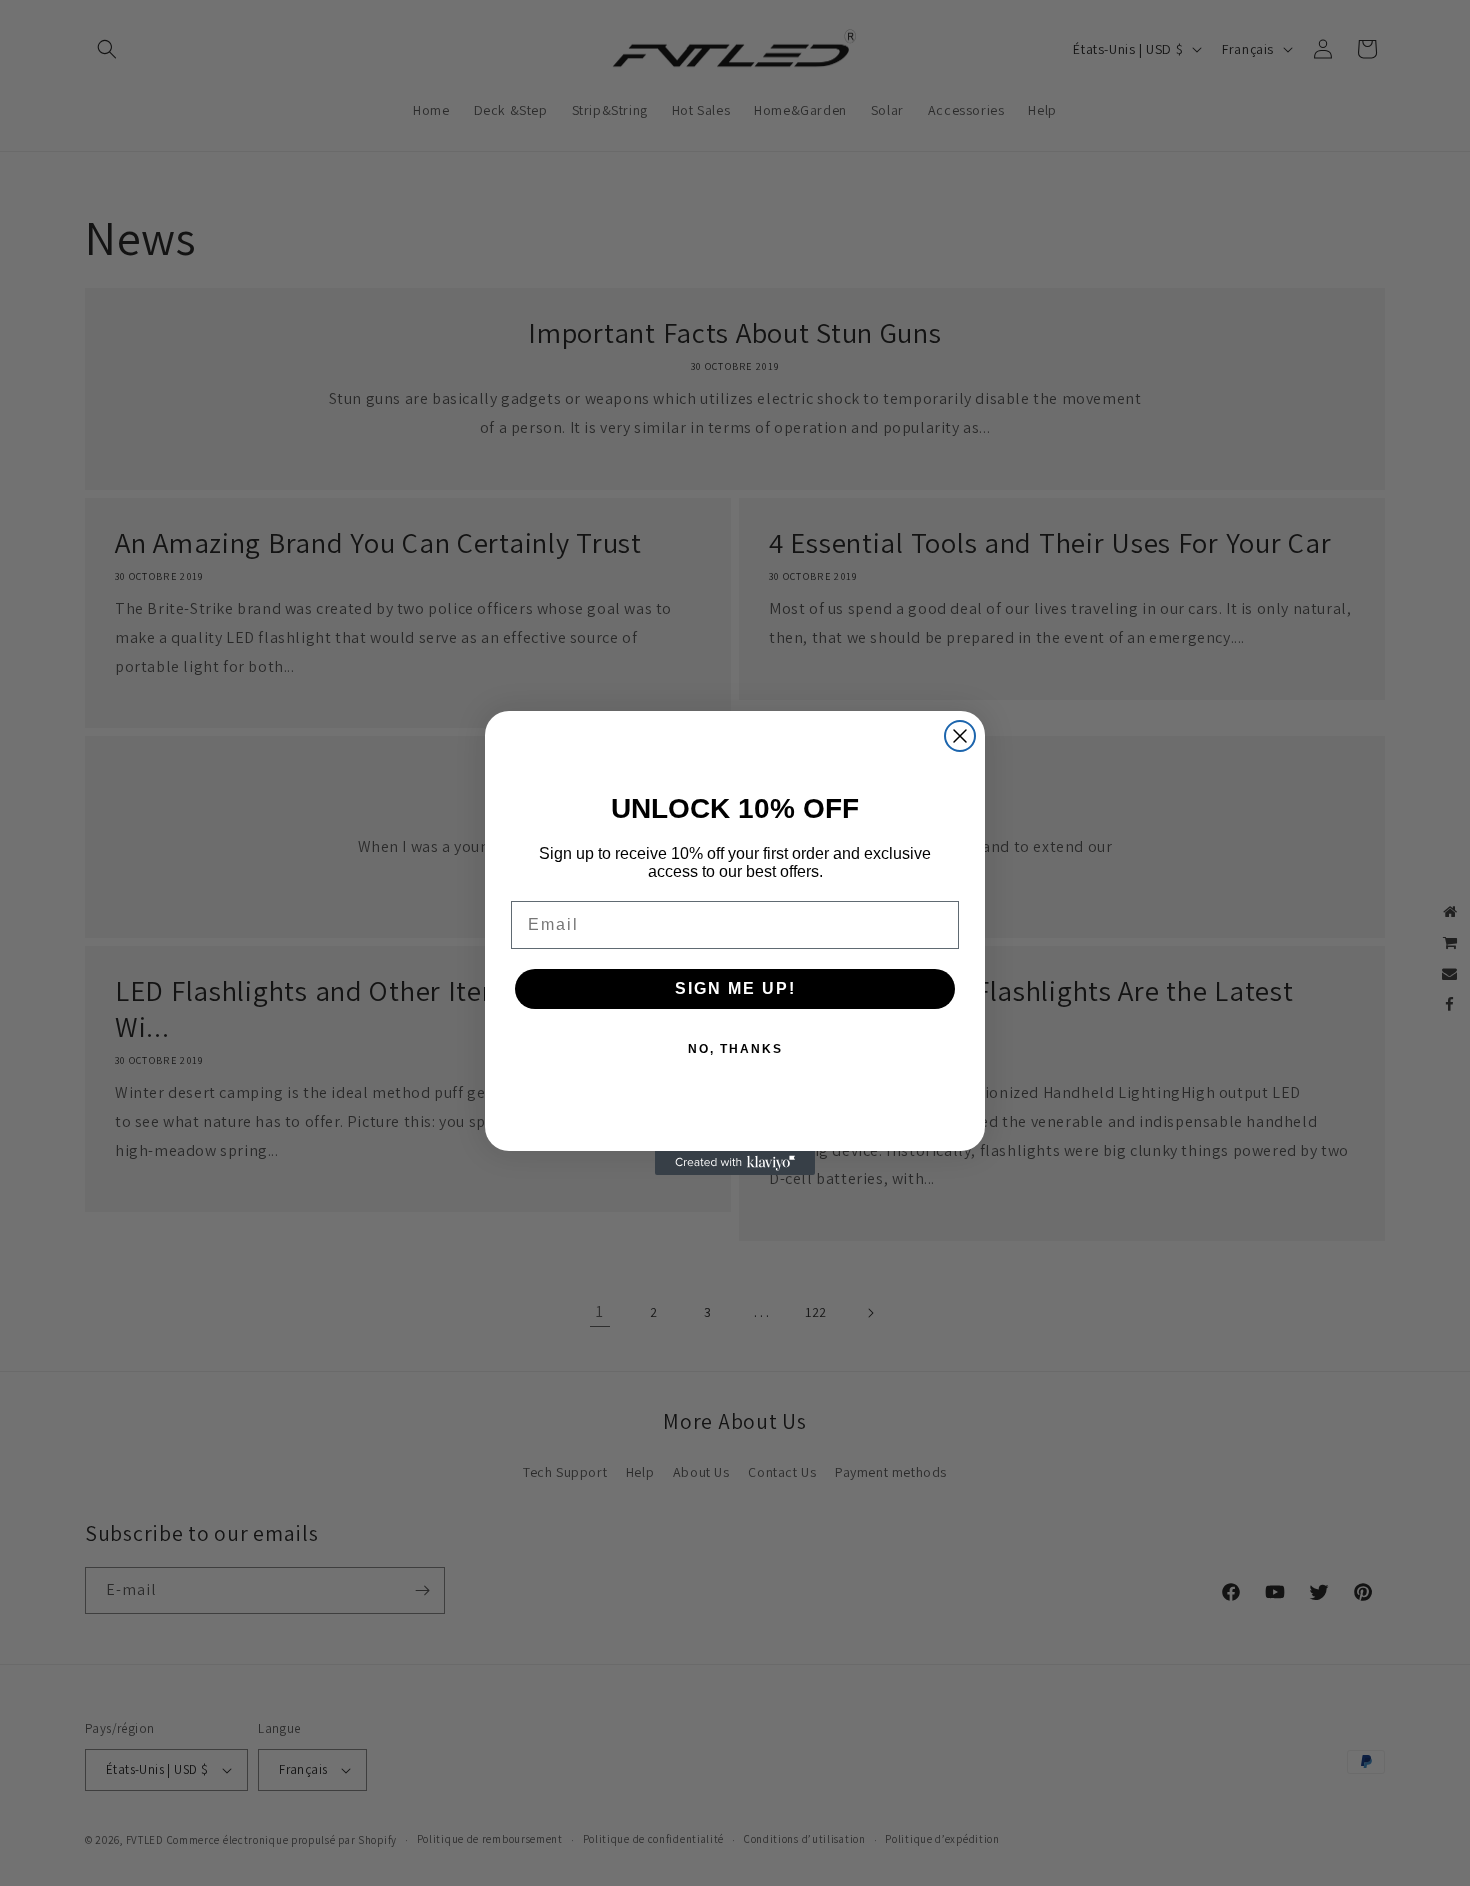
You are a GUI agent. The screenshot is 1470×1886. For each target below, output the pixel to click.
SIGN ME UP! (735, 988)
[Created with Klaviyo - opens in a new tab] (735, 1163)
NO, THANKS (735, 1049)
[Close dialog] (960, 736)
